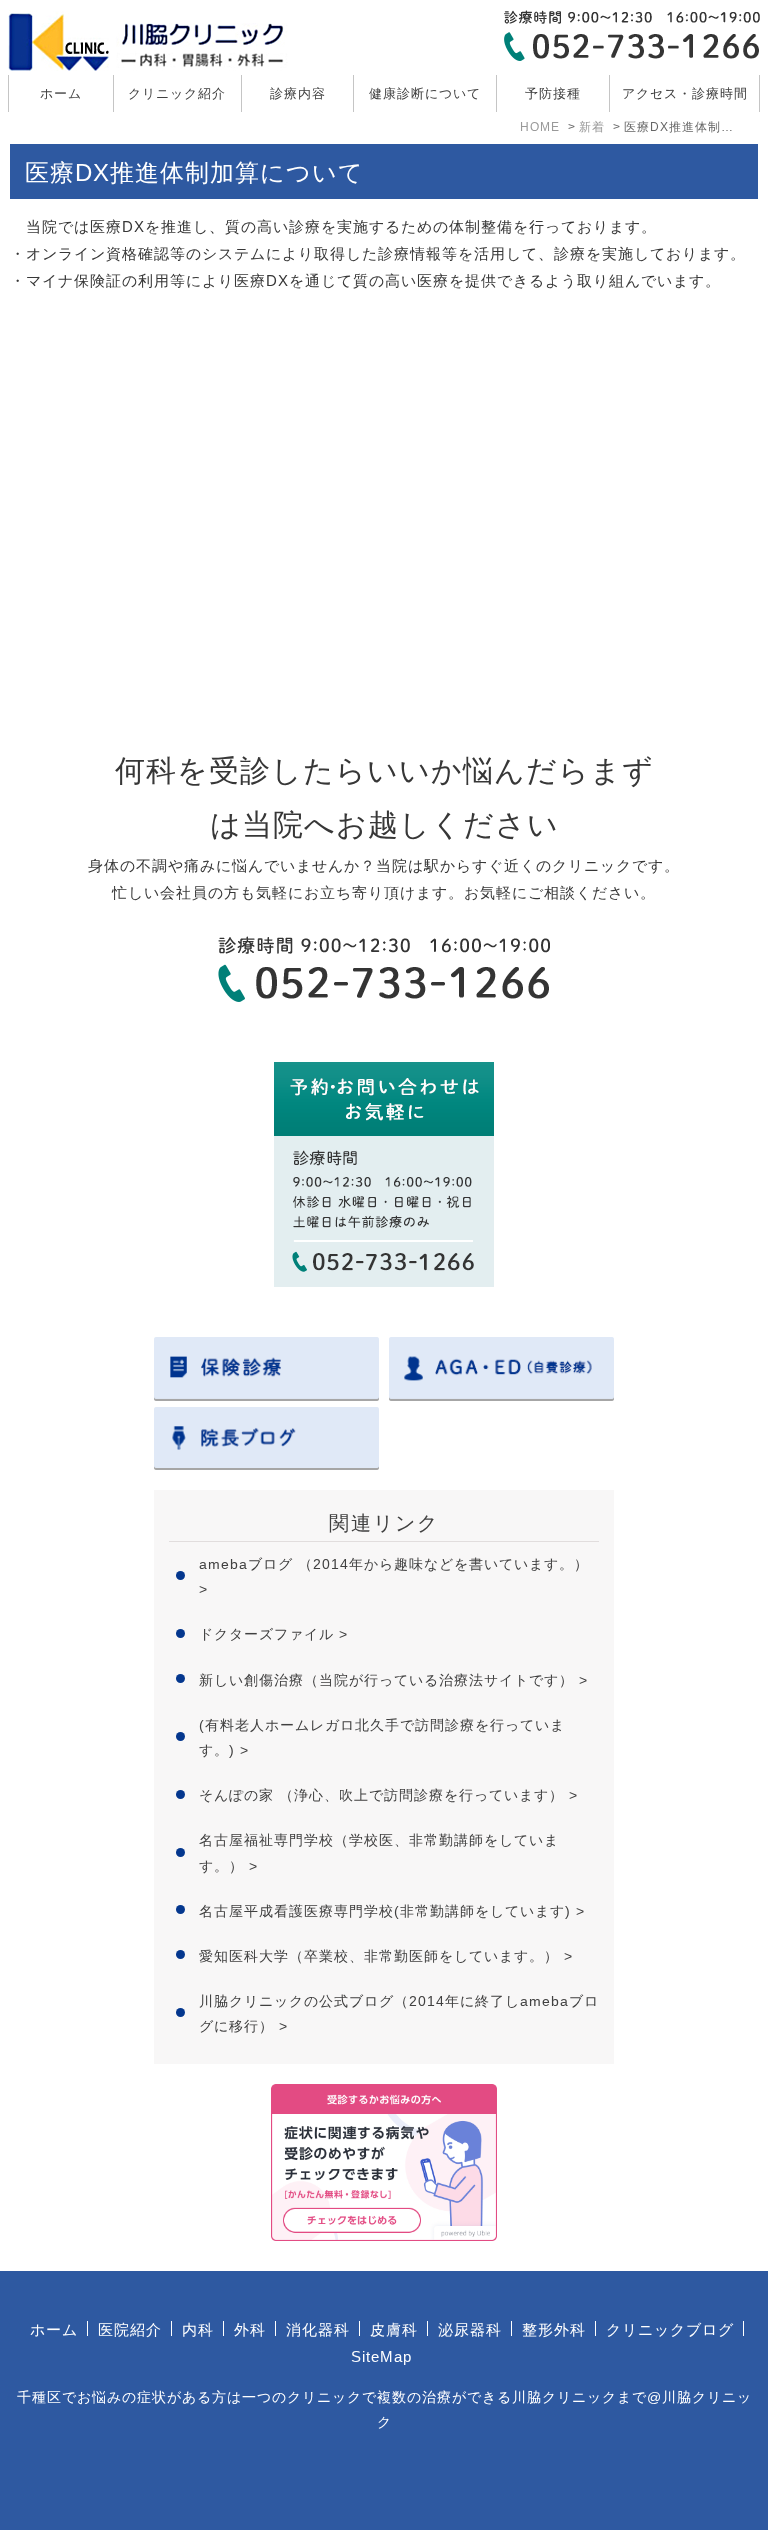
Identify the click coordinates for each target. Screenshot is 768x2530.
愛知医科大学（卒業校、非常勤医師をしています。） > (386, 1956)
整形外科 (554, 2329)
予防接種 (553, 93)
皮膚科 (394, 2329)
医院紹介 (130, 2329)
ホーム (61, 93)
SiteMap (381, 2356)
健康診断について (425, 93)
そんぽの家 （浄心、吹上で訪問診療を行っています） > (388, 1795)
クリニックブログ (670, 2329)
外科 (250, 2329)
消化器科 (318, 2329)
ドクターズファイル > (273, 1634)
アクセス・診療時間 (685, 93)
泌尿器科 (470, 2329)
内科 (198, 2329)
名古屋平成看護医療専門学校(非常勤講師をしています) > (392, 1911)
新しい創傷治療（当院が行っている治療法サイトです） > (393, 1680)
